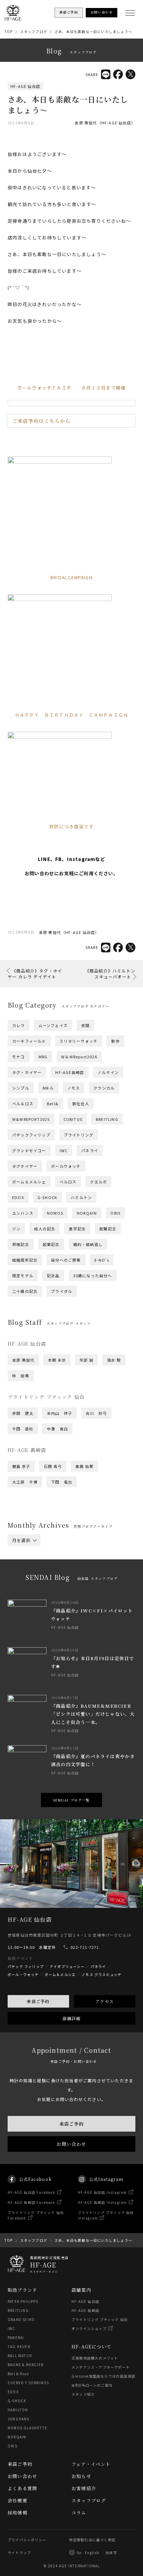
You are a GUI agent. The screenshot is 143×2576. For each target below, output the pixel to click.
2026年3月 (92, 1556)
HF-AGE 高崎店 (85, 2310)
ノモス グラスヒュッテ (102, 1974)
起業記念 (51, 1244)
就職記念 (108, 1229)
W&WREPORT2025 (31, 1119)
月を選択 (21, 1540)
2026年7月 (57, 1551)
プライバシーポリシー (27, 2540)
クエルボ (98, 1182)
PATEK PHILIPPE (23, 2301)
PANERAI (16, 2337)
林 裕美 (21, 1376)
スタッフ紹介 (83, 2394)
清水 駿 (114, 1360)
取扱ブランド (22, 2290)
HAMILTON (18, 2410)
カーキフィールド (29, 1041)
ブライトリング (79, 1135)
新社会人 (81, 1104)
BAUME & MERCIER (26, 2365)
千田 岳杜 (23, 1429)
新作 (115, 1041)
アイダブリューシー (67, 1966)
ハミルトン (81, 1197)
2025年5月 (23, 1574)
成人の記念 (45, 1229)
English (92, 2553)
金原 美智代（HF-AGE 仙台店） (105, 123)
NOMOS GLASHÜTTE (27, 2428)
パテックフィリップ (31, 1135)
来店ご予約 (38, 2001)
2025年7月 (57, 1569)
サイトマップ (19, 2553)
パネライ (90, 1150)
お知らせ (81, 2476)
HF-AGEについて (91, 2347)
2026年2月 (23, 1560)
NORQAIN (87, 1213)
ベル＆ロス (23, 1104)
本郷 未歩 (57, 1360)
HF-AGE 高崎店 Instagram (102, 2202)
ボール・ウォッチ (23, 1974)
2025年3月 (92, 1574)
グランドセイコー (29, 1150)
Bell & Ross (18, 2374)
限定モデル (23, 1275)
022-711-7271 (85, 1947)
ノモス (74, 1088)
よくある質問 (22, 2488)
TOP (9, 31)
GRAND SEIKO (21, 2319)
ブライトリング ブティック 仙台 (100, 2319)
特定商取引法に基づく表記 (92, 2540)
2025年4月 (57, 1574)
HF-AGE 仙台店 (25, 86)
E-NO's (102, 1260)
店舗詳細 (72, 2018)
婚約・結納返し (88, 1244)
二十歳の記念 (25, 1291)
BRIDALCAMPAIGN (71, 577)
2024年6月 (92, 1587)
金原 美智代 (23, 1360)
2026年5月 (23, 1556)
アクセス (105, 2001)
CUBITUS (73, 1119)
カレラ (19, 1025)
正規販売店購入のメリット (95, 2358)
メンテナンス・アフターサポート (101, 2367)
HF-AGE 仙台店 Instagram (102, 2192)
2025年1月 (57, 1578)
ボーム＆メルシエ (60, 1974)
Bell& (53, 1104)
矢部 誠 (86, 1360)
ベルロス (68, 1182)
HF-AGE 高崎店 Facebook (31, 2202)
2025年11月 (24, 1565)
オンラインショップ (89, 2328)
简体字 (111, 2553)
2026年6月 (92, 1551)
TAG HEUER (19, 2347)
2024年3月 (92, 1592)
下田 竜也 (62, 1482)
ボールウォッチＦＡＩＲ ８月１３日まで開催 (71, 388)
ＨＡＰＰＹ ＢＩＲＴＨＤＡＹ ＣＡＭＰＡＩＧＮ (72, 715)
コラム (79, 2513)
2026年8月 (23, 1551)
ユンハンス (23, 1213)
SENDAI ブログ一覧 (71, 1800)
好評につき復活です (71, 826)
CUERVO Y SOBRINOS (28, 2383)
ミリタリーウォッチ (79, 1041)
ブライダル (62, 1291)
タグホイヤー (25, 1166)
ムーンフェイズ (53, 1025)
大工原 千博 (25, 1482)
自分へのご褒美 (66, 1260)
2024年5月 (23, 1592)
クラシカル (104, 1088)
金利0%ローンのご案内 (92, 2385)
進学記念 (77, 1229)
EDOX (18, 1197)
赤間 (85, 1025)
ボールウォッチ (66, 1166)
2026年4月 (57, 1556)
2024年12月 (93, 1578)
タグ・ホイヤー (27, 1072)
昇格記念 (21, 1244)
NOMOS (55, 1213)
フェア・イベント (91, 2464)
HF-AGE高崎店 (70, 1072)
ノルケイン (108, 1072)
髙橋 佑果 (84, 1466)
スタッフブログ (34, 31)
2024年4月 (57, 1592)
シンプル (21, 1088)
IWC (64, 1150)
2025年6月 (92, 1569)
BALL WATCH (20, 2356)
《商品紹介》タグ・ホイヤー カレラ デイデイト (35, 974)
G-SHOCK (47, 1197)
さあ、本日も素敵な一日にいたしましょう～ (93, 31)
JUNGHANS (19, 2419)
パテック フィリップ (26, 1966)
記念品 (53, 1275)
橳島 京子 (21, 1466)
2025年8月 (23, 1569)
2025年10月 (61, 1565)
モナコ (19, 1057)
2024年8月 (23, 1587)
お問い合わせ (71, 2144)
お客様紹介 (84, 2488)
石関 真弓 (53, 1466)
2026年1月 (57, 1560)
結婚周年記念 (25, 1260)
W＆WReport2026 (79, 1057)
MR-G (48, 1088)
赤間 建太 (23, 1413)
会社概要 (18, 2500)
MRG (43, 1057)
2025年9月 (96, 1565)
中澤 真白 (57, 1429)
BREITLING (107, 1119)
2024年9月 (96, 1583)
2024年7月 (57, 1587)
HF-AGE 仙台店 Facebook (31, 2192)
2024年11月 (24, 1583)
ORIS (115, 1213)
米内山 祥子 (60, 1413)
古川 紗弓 (96, 1413)
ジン (16, 1229)
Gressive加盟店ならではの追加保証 (103, 2376)
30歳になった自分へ (93, 1275)
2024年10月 (61, 1583)
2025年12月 (93, 1560)
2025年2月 (23, 1578)
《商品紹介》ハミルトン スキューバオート (110, 974)
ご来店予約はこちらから (41, 421)
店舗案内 (81, 2290)
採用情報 (18, 2513)
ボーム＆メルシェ (29, 1182)
